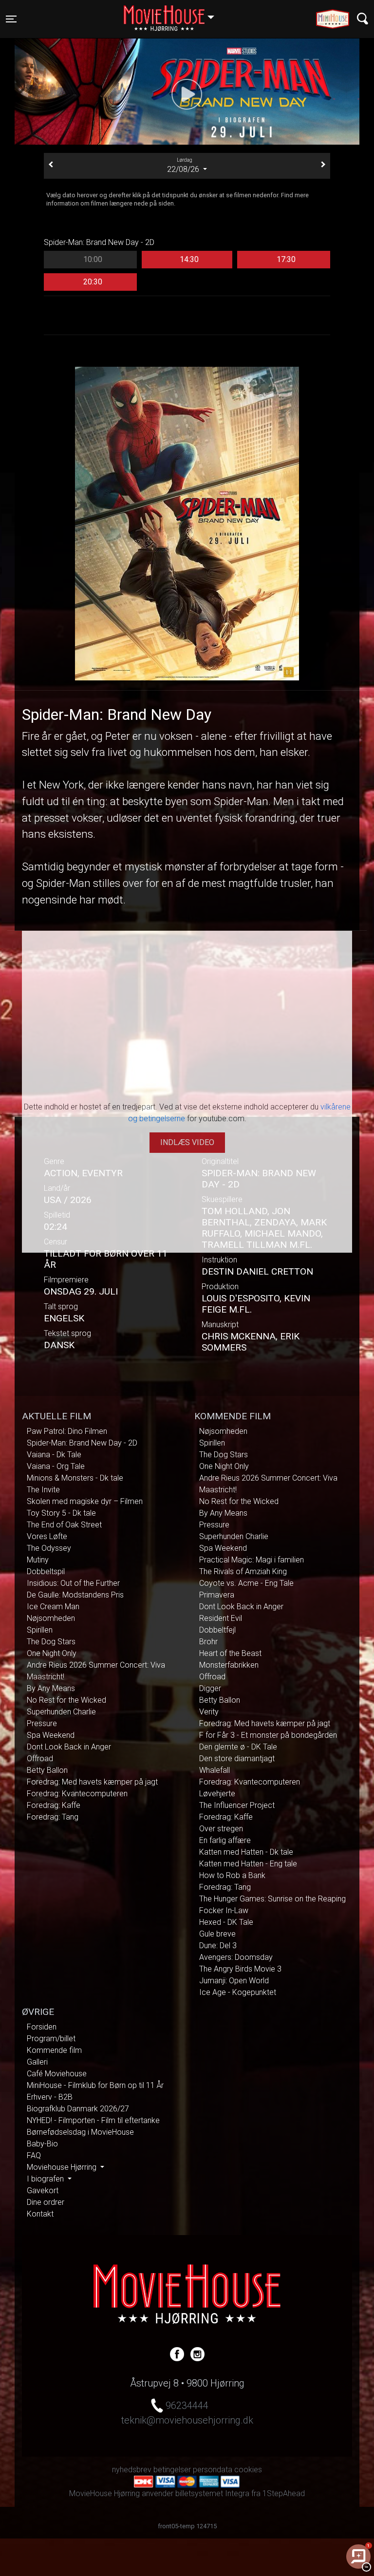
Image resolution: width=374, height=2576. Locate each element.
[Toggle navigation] (363, 19)
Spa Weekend (51, 1735)
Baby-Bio (42, 2144)
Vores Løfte (47, 1536)
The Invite (43, 1490)
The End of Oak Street (64, 1525)
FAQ (34, 2155)
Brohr (208, 1642)
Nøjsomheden (51, 1618)
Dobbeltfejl (217, 1630)
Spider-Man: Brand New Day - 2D (82, 1443)
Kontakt (40, 2214)
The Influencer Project (237, 1805)
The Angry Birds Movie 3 (240, 1969)
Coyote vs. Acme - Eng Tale (246, 1583)
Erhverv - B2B (50, 2097)
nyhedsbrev (132, 2470)
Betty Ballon (47, 1770)
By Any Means (51, 1688)
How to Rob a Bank (232, 1875)
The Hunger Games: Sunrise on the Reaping (272, 1899)
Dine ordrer (46, 2202)
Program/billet (51, 2039)
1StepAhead (284, 2493)
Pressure (42, 1723)
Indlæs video (187, 1142)
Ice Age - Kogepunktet (238, 1992)
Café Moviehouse (57, 2074)
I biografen (46, 2179)
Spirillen (40, 1630)
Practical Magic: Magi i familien (252, 1560)
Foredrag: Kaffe (54, 1805)
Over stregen (221, 1829)
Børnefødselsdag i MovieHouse (80, 2132)
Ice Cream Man (53, 1607)
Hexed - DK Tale (226, 1922)
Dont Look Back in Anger (69, 1747)
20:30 (93, 282)
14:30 (189, 259)
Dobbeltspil (46, 1571)
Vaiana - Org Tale (56, 1466)
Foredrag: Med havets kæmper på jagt (92, 1782)
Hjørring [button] (174, 13)
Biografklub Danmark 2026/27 (78, 2109)
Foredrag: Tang (53, 1817)
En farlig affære (225, 1840)
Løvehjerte (217, 1794)
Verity (209, 1712)
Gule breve (217, 1934)
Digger (210, 1688)
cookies (248, 2470)
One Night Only (52, 1653)
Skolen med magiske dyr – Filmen (85, 1501)
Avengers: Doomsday (236, 1957)
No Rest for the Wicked (66, 1700)
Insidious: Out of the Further (73, 1583)
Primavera (217, 1595)
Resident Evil (221, 1618)
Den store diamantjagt (237, 1758)
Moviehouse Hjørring (63, 2167)
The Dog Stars (51, 1642)
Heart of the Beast (230, 1653)
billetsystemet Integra (212, 2493)
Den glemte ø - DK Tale (238, 1747)
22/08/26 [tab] (184, 166)
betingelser (172, 2470)
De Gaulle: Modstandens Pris (75, 1595)
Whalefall (215, 1770)
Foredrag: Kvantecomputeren (77, 1794)
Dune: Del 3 (218, 1946)
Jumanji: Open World (234, 1981)
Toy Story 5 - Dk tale (61, 1513)
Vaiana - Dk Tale (54, 1455)
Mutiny (38, 1560)
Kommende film (54, 2050)
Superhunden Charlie (61, 1712)
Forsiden (42, 2027)
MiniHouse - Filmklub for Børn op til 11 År (95, 2085)
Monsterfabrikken (229, 1665)
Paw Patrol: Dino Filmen (67, 1431)
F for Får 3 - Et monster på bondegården (268, 1735)
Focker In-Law (224, 1910)
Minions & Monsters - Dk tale (75, 1478)
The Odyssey (49, 1548)
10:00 (93, 259)
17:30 (286, 259)
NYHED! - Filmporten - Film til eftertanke (93, 2120)
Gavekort (43, 2191)
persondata (213, 2470)
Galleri (37, 2062)
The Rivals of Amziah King (243, 1571)
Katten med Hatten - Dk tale (246, 1852)
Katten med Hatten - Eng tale (248, 1864)
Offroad (40, 1758)
